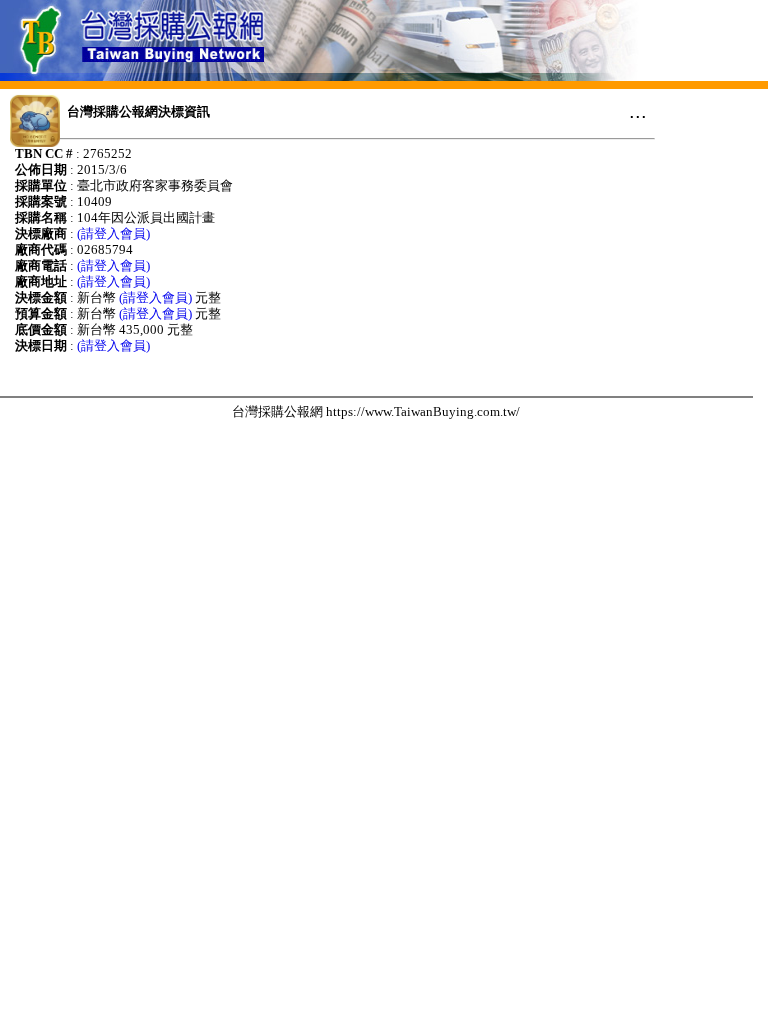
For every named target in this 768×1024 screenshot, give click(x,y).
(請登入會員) (113, 233)
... (638, 111)
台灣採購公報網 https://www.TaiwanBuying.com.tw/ (376, 411)
